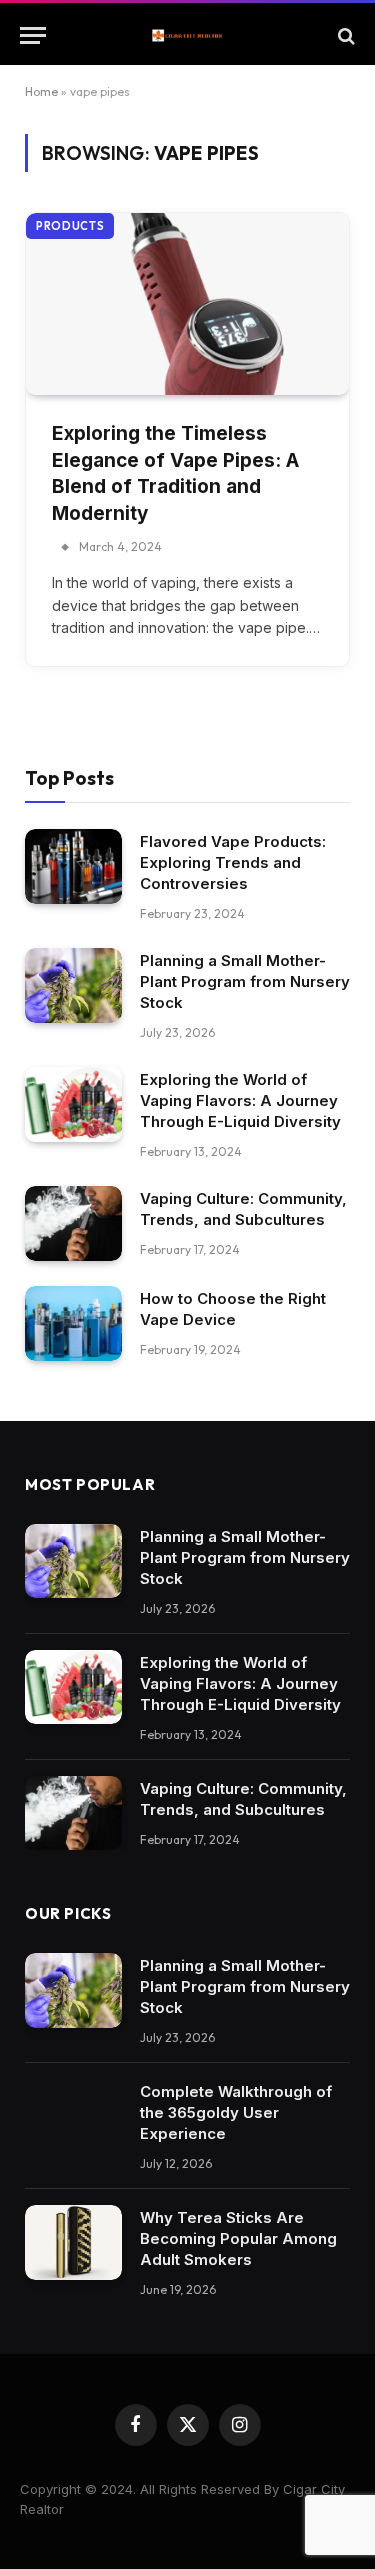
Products (70, 226)
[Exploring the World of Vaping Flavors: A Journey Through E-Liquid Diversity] (73, 1104)
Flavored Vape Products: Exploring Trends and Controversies (233, 862)
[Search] (344, 35)
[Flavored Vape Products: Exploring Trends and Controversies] (73, 866)
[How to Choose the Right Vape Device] (73, 1323)
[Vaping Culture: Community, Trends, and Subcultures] (73, 1223)
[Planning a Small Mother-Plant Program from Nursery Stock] (73, 985)
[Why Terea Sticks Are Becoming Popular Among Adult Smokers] (73, 2242)
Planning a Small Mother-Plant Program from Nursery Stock (245, 981)
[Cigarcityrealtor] (187, 35)
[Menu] (33, 35)
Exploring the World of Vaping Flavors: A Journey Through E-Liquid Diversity (240, 1100)
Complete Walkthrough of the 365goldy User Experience (236, 2112)
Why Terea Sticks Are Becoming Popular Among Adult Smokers (238, 2238)
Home (41, 91)
